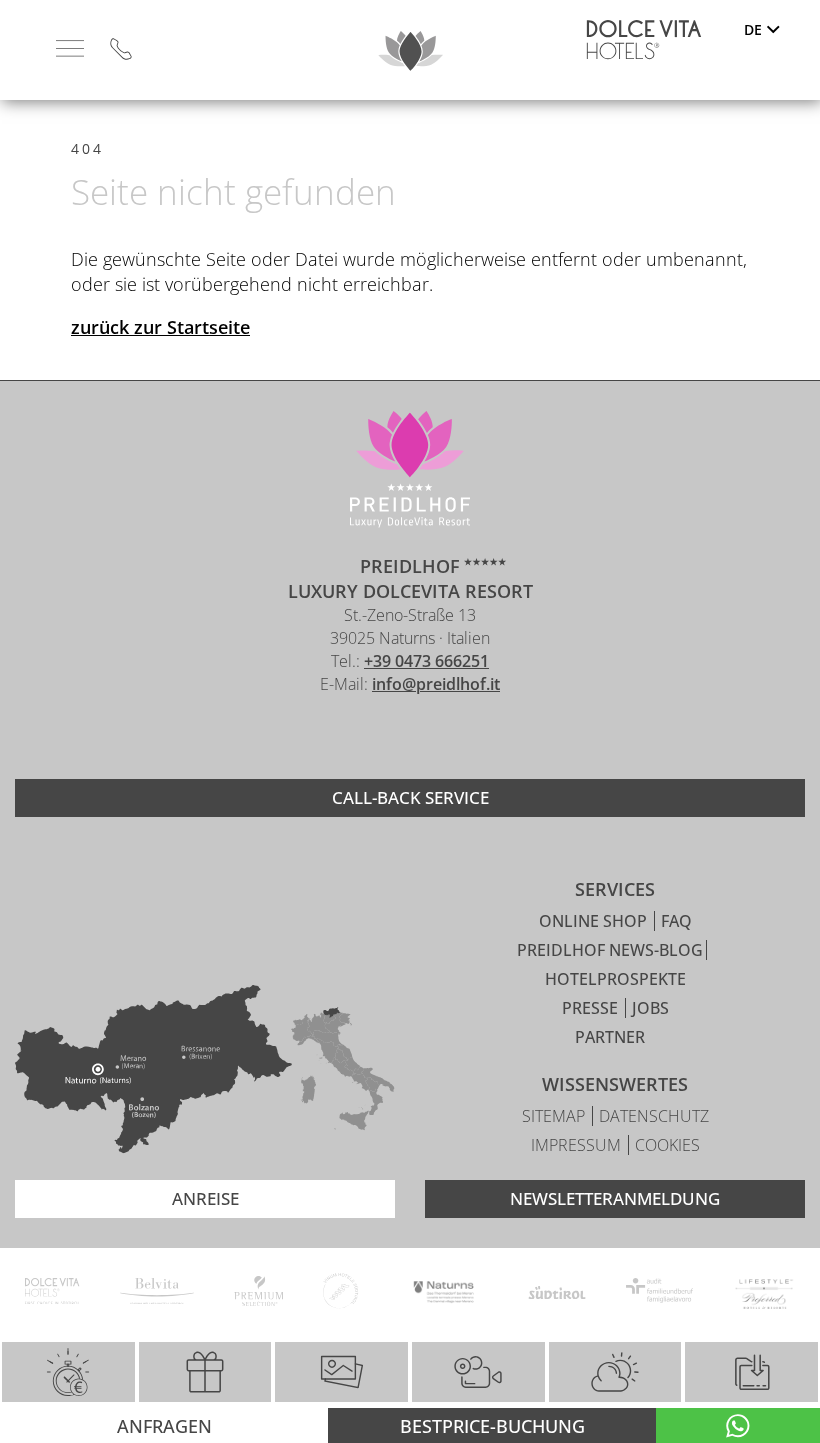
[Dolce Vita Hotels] (644, 40)
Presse (592, 1008)
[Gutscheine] (205, 1372)
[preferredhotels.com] (764, 1294)
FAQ (676, 921)
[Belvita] (157, 1294)
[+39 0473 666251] (121, 50)
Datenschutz (654, 1116)
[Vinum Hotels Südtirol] (341, 1294)
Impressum (578, 1145)
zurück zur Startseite (160, 327)
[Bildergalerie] (341, 1372)
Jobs (650, 1008)
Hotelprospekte (615, 979)
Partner (610, 1037)
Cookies (667, 1145)
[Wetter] (615, 1372)
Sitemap (555, 1116)
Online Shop (595, 921)
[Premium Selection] (258, 1294)
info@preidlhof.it (436, 684)
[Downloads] (750, 1372)
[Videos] (478, 1372)
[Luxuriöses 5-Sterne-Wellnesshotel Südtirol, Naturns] (380, 737)
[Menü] (70, 49)
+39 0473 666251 (426, 661)
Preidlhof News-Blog (610, 950)
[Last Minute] (68, 1372)
